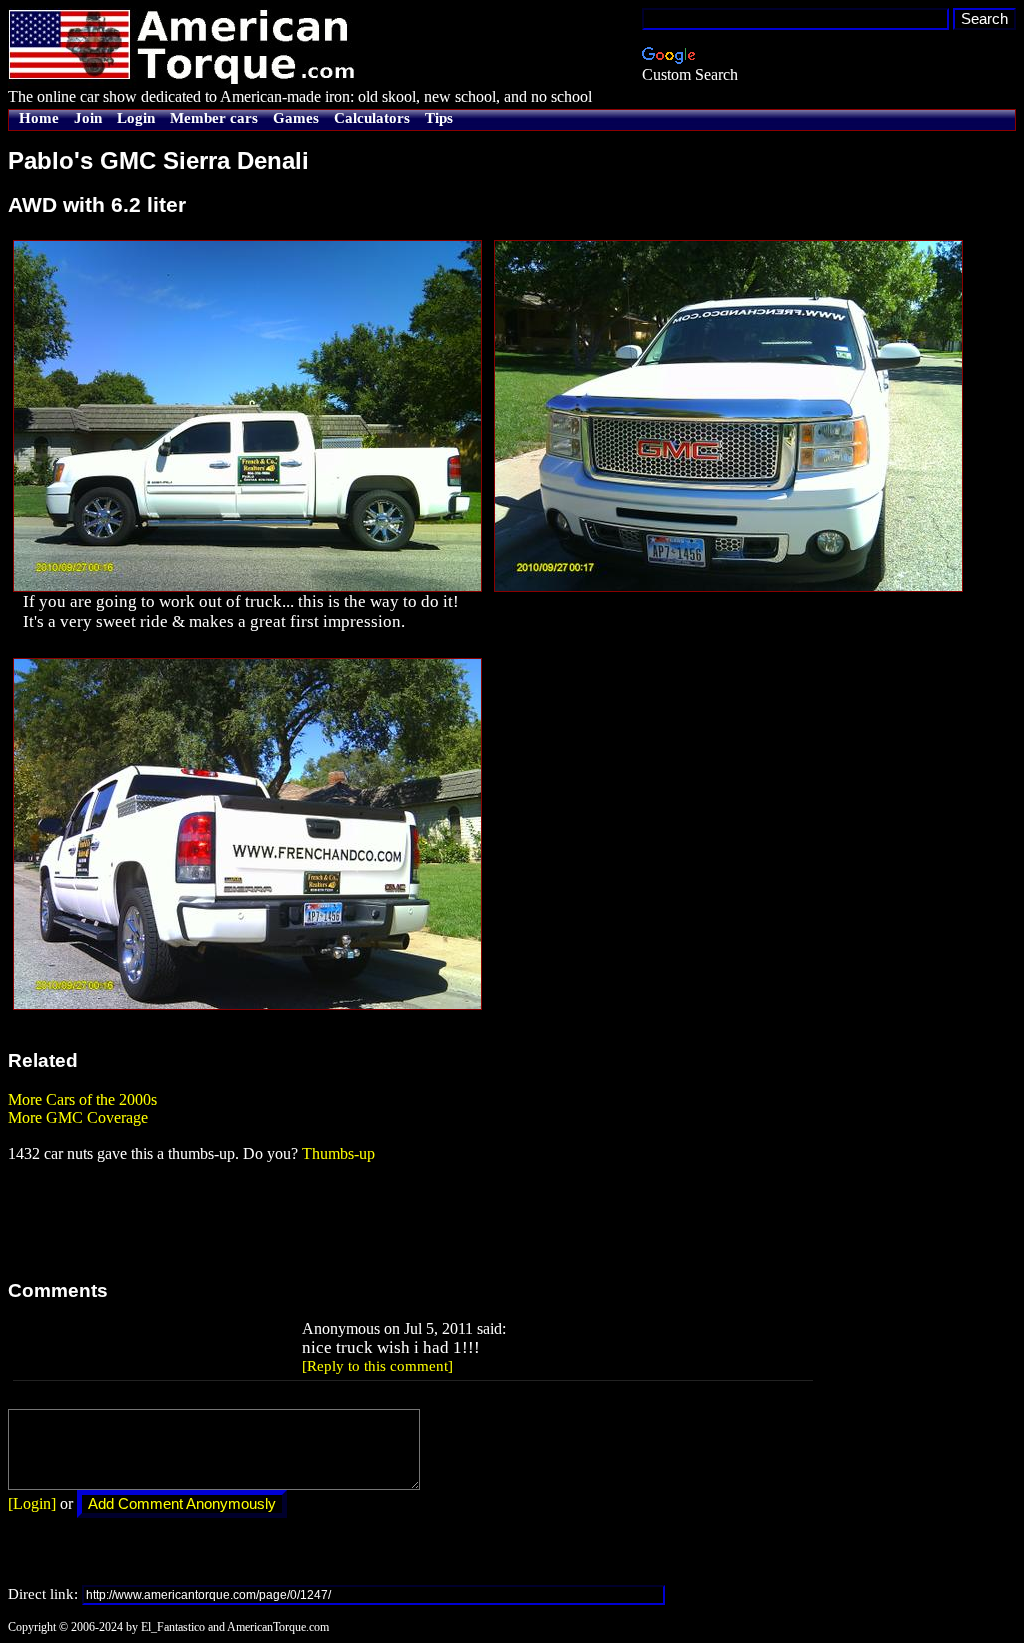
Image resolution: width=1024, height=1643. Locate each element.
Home (39, 118)
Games (296, 118)
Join (88, 118)
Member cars (214, 118)
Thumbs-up (338, 1153)
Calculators (372, 118)
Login (136, 118)
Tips (439, 118)
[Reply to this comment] (377, 1366)
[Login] (32, 1503)
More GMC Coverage (78, 1117)
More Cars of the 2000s (82, 1099)
